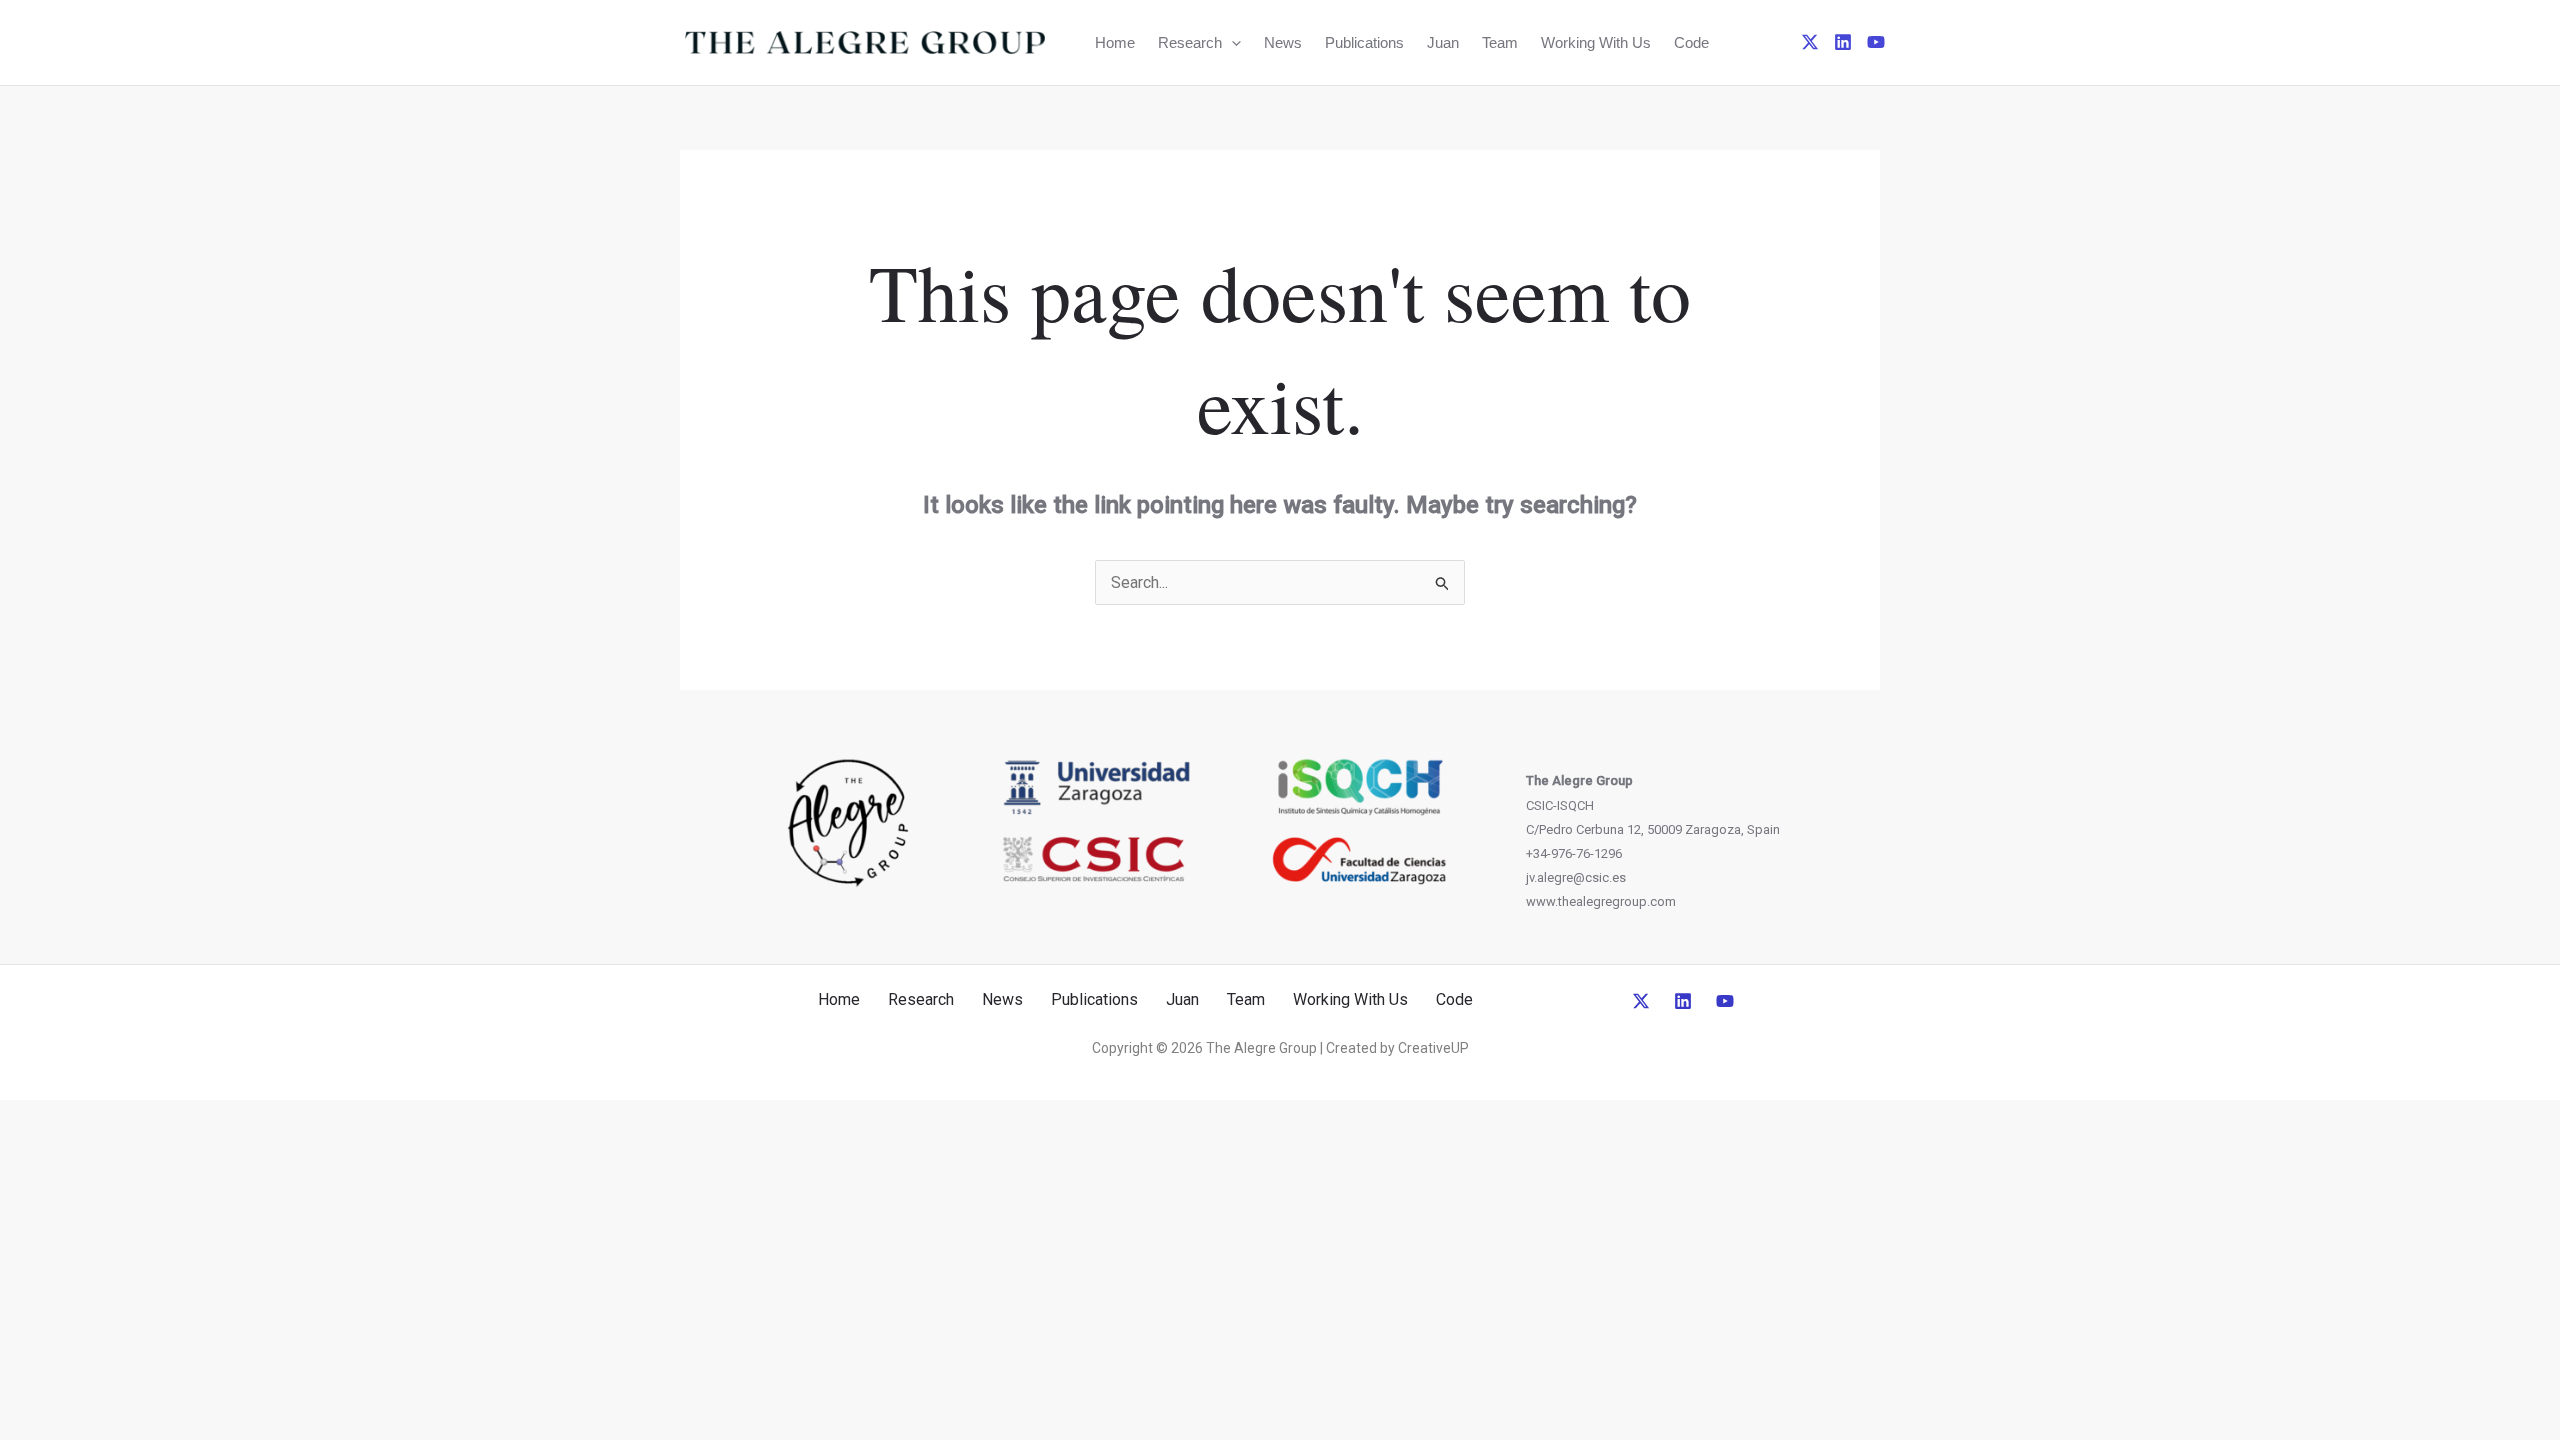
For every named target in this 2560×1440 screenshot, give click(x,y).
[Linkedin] (1843, 42)
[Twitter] (1810, 42)
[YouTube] (1876, 42)
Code (1691, 42)
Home (1115, 42)
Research (1190, 42)
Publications (1364, 42)
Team (1500, 42)
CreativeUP (1433, 1048)
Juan (1443, 42)
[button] (1231, 42)
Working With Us (1596, 42)
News (1283, 42)
